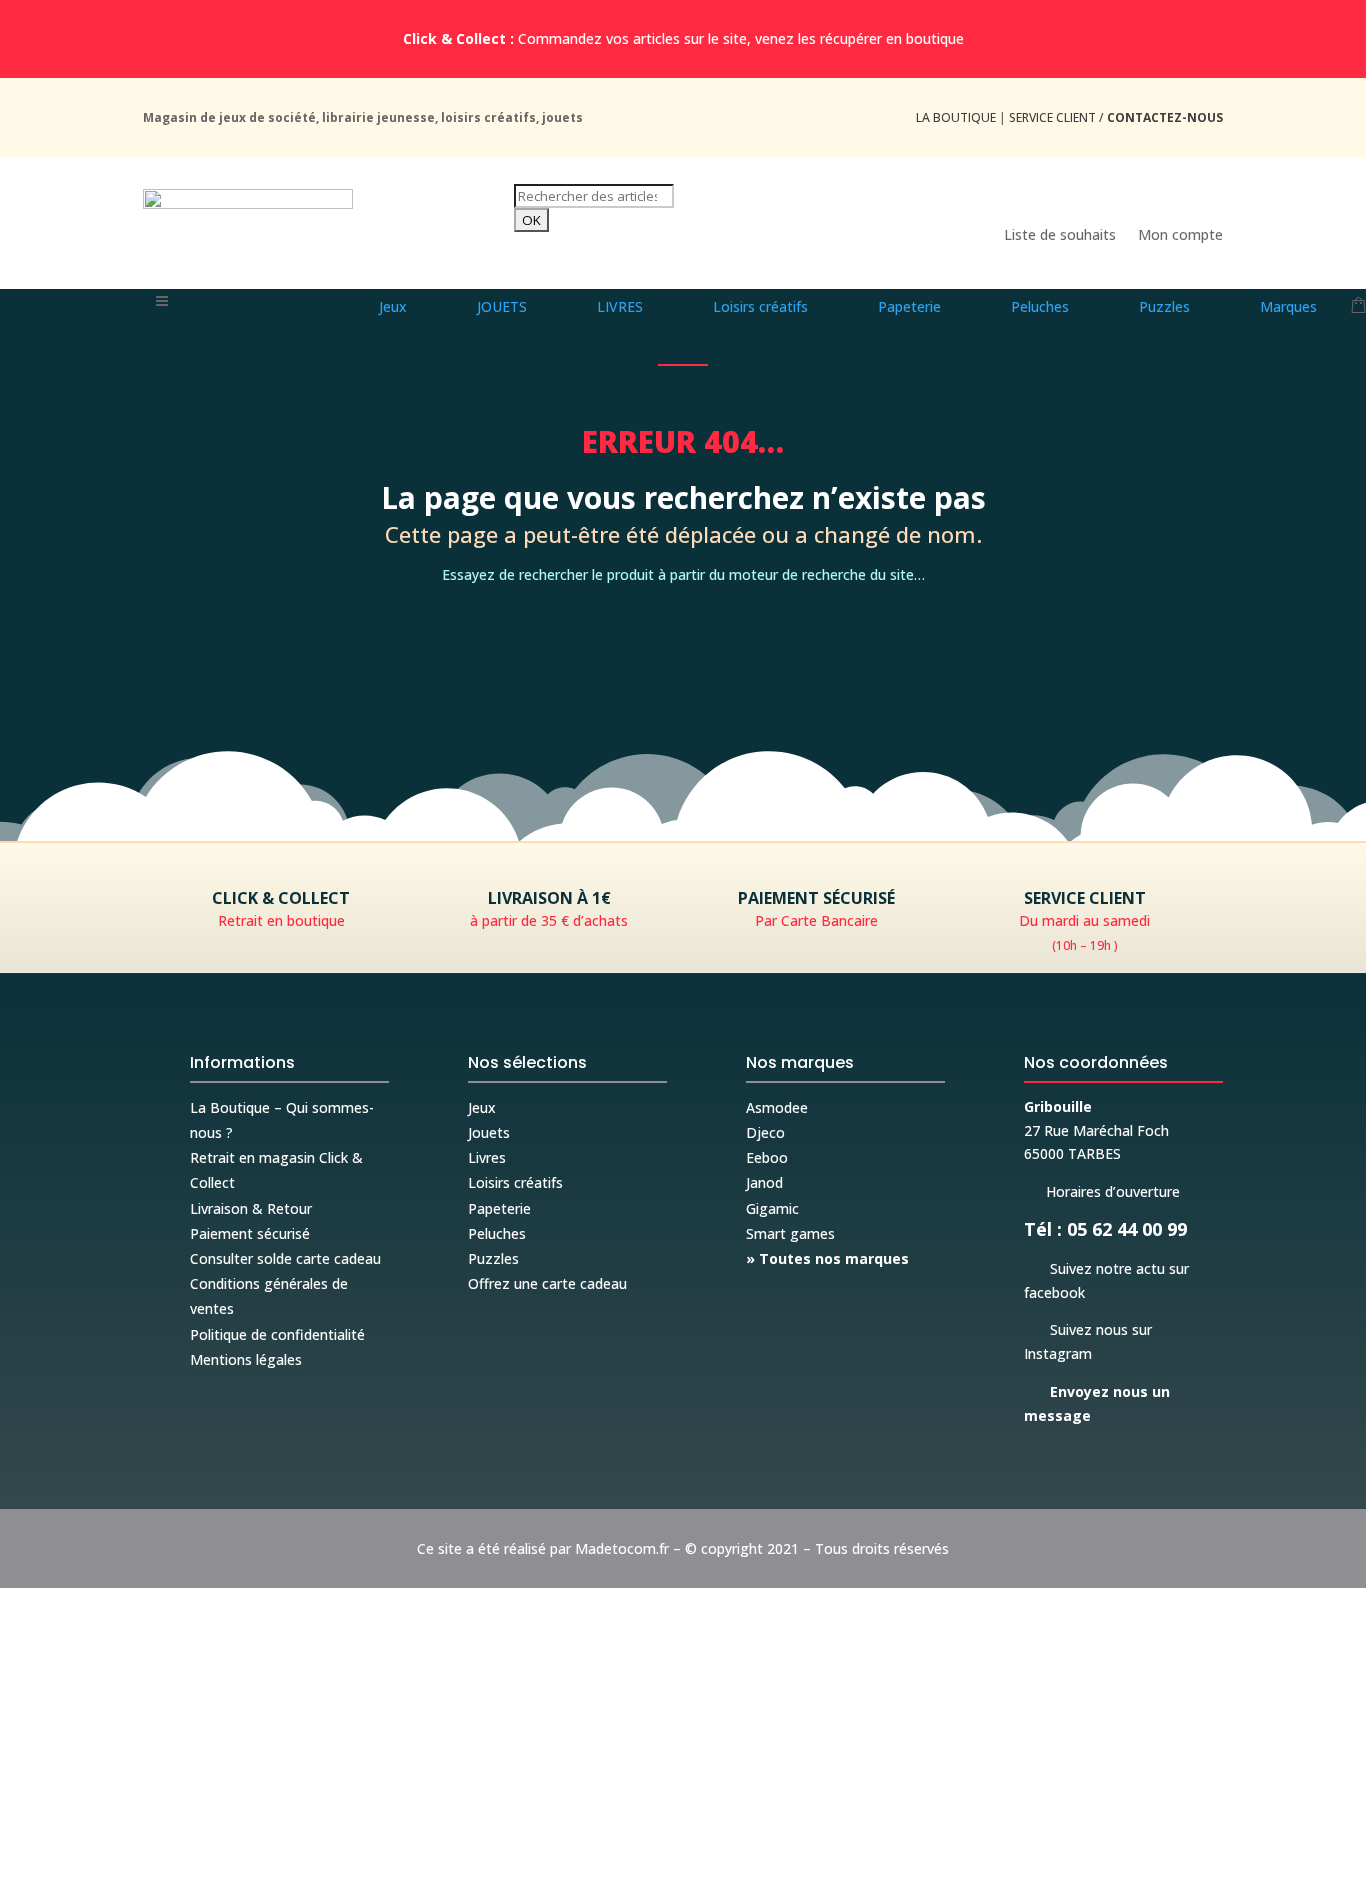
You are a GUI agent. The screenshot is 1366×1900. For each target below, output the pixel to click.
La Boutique (956, 117)
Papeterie (499, 1208)
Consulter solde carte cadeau (285, 1258)
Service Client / (1116, 117)
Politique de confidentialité (277, 1334)
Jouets (489, 1132)
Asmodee (777, 1107)
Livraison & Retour (251, 1208)
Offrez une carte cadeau (547, 1283)
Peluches (497, 1233)
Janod (764, 1182)
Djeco (765, 1132)
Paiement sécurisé (250, 1233)
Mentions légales (246, 1359)
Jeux (482, 1107)
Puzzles (493, 1258)
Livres (487, 1157)
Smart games (790, 1233)
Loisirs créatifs (515, 1182)
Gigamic (772, 1208)
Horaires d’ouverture (1102, 1191)
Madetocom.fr (622, 1548)
